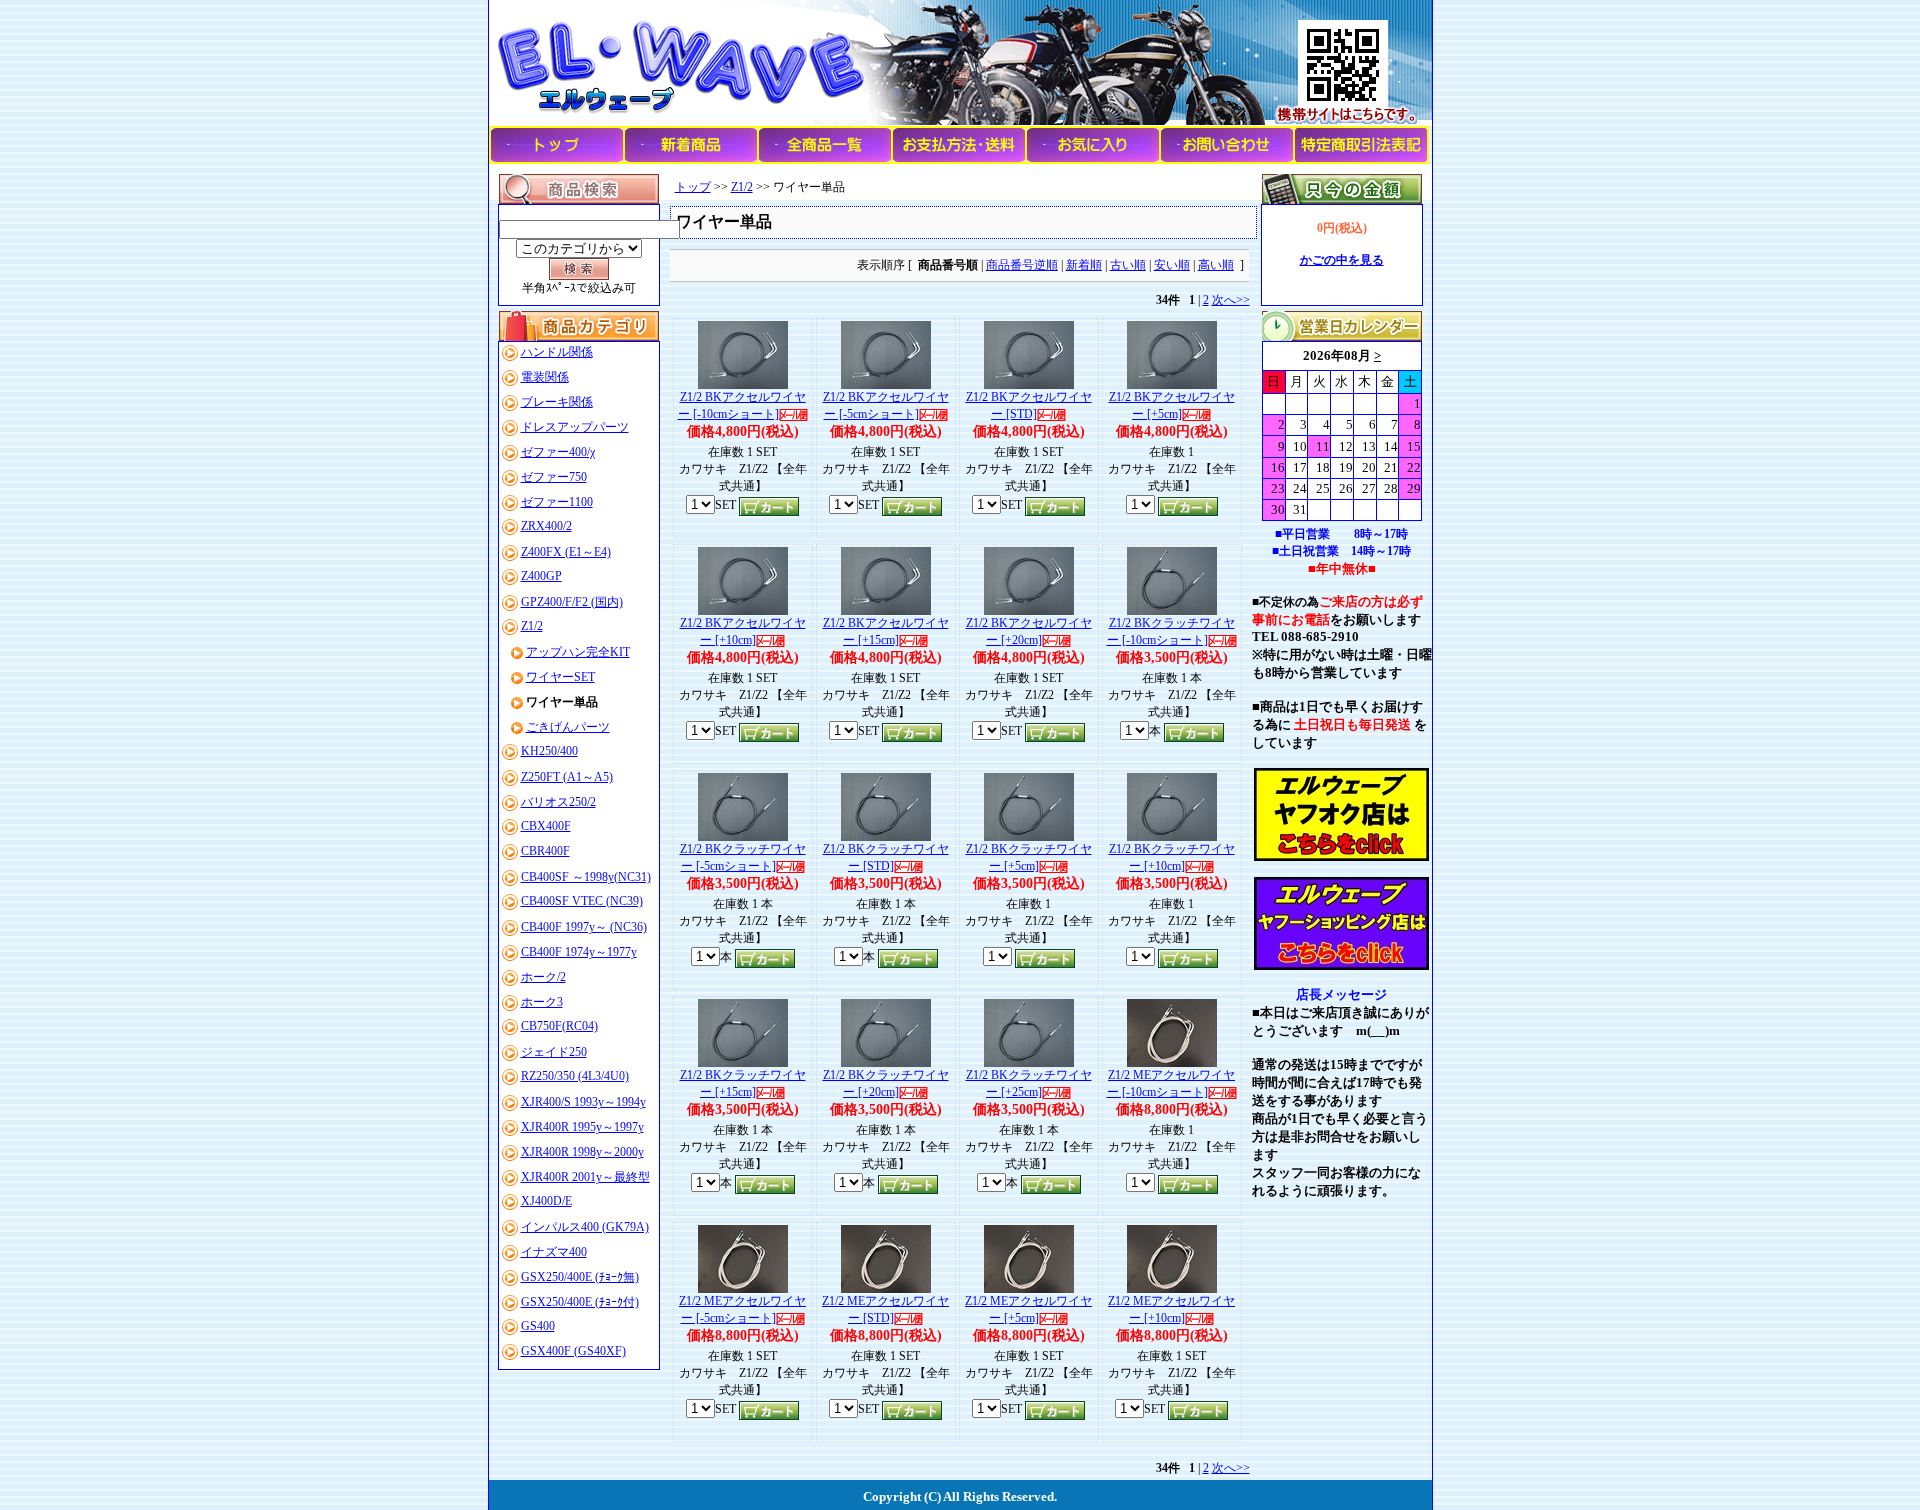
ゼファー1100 (557, 502)
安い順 (1172, 265)
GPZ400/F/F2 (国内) (572, 602)
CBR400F (545, 851)
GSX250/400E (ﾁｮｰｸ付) (580, 1302)
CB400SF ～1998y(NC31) (586, 877)
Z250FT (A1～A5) (567, 777)
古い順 (1128, 265)
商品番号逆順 (1022, 265)
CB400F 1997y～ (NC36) (584, 927)
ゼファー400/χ (558, 452)
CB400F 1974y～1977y (579, 952)
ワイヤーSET (560, 677)
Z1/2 (532, 626)
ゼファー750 (554, 477)
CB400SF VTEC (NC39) (582, 901)
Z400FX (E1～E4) (566, 552)
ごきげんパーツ (568, 727)
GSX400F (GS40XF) (573, 1351)
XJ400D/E (546, 1201)
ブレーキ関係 (557, 402)
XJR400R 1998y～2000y (582, 1152)
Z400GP (541, 576)
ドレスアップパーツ (575, 427)
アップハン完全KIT (578, 652)
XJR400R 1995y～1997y (582, 1127)
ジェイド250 (554, 1052)
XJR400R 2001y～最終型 (585, 1177)
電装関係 (545, 377)
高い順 (1216, 265)
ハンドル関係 (557, 352)
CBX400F (546, 826)
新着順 (1084, 265)
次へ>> (1231, 300)
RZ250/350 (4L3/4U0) (575, 1076)
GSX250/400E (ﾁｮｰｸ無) (580, 1277)
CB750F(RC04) (559, 1026)
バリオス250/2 (558, 802)
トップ (693, 187)
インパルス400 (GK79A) (585, 1227)
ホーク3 (542, 1002)
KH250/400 (549, 751)
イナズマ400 (554, 1252)
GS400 (538, 1326)
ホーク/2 (543, 977)
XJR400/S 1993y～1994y (583, 1102)
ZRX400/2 (546, 526)
